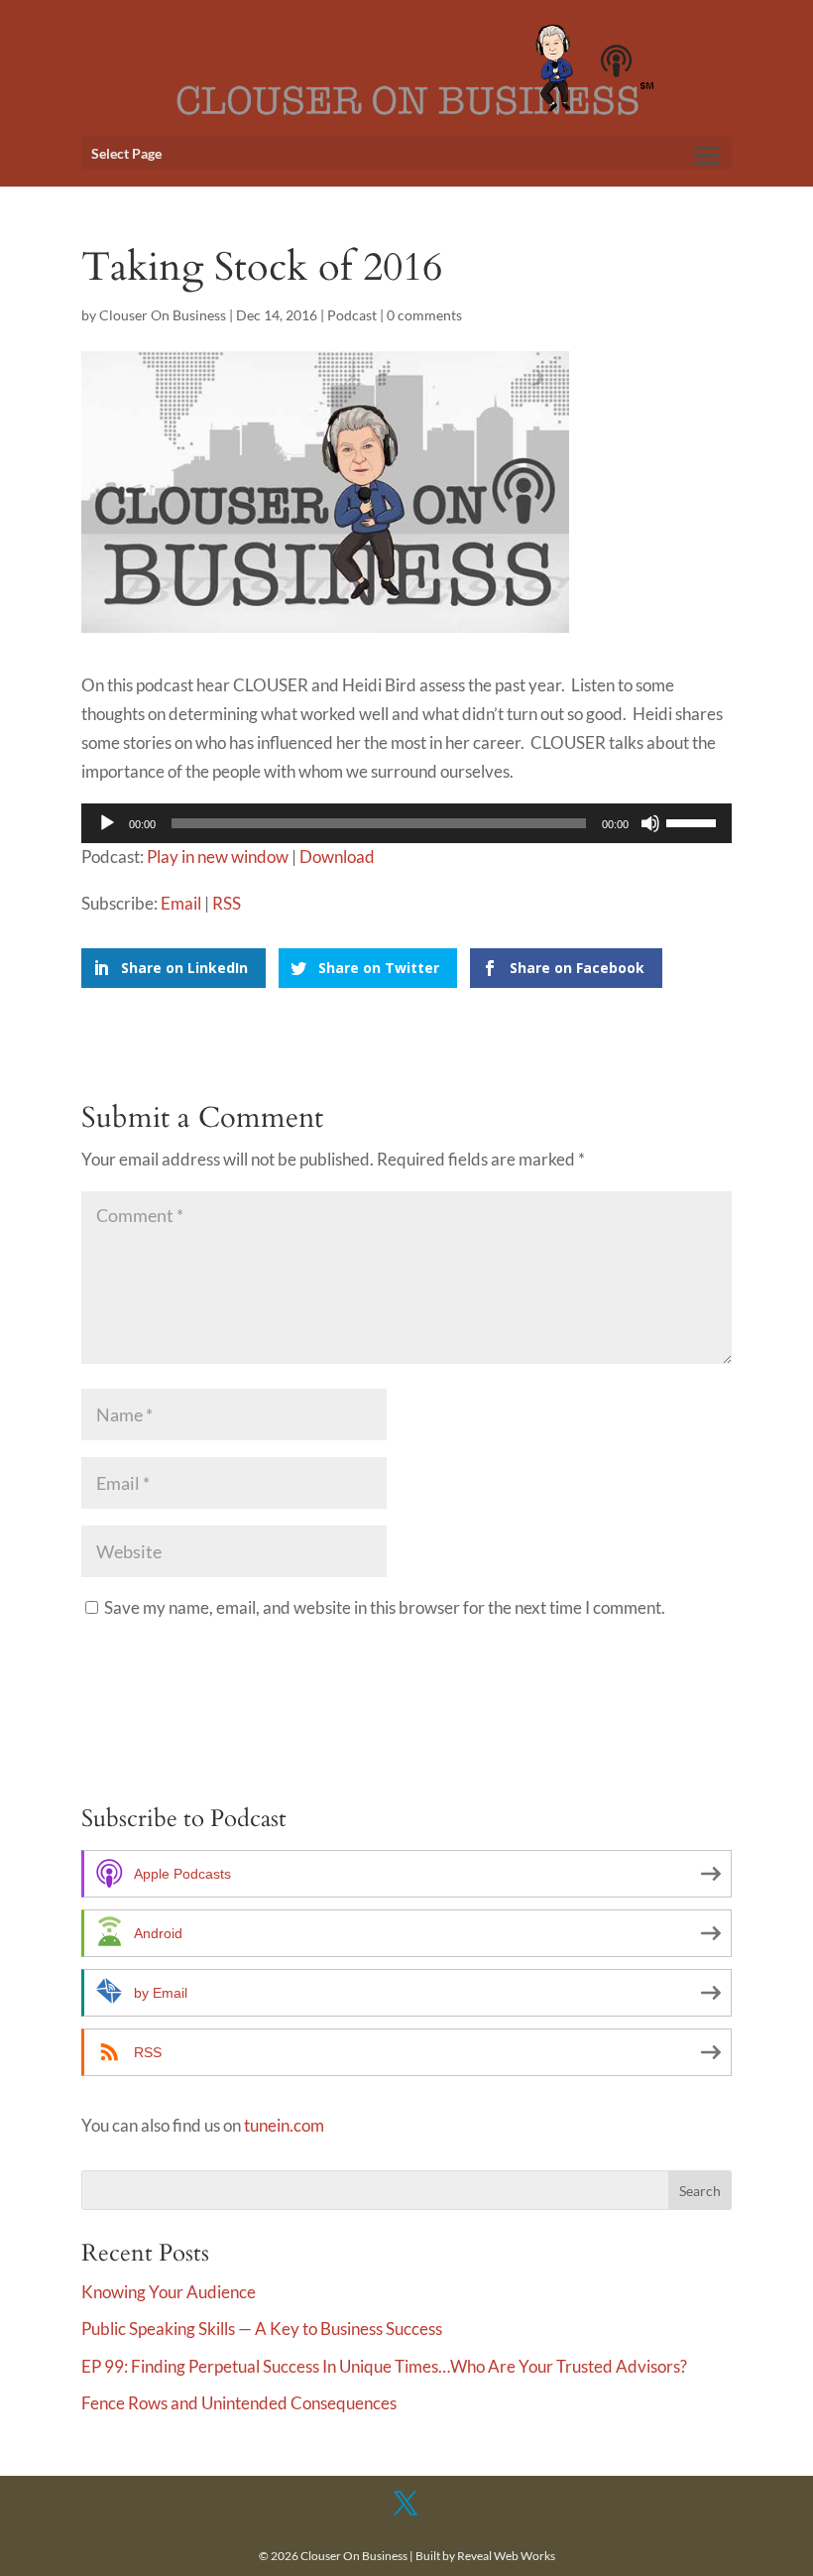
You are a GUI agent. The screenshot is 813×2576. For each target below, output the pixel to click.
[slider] (694, 821)
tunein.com (284, 2125)
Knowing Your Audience (169, 2292)
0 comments (424, 315)
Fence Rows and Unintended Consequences (239, 2403)
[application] (406, 823)
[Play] (107, 823)
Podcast (352, 315)
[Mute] (650, 823)
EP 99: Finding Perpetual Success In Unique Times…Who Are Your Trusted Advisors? (384, 2366)
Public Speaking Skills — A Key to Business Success (262, 2329)
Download (337, 857)
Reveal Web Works (506, 2556)
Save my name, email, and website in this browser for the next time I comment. (385, 1607)
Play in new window (218, 857)
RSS (227, 903)
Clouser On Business (163, 315)
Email (181, 903)
